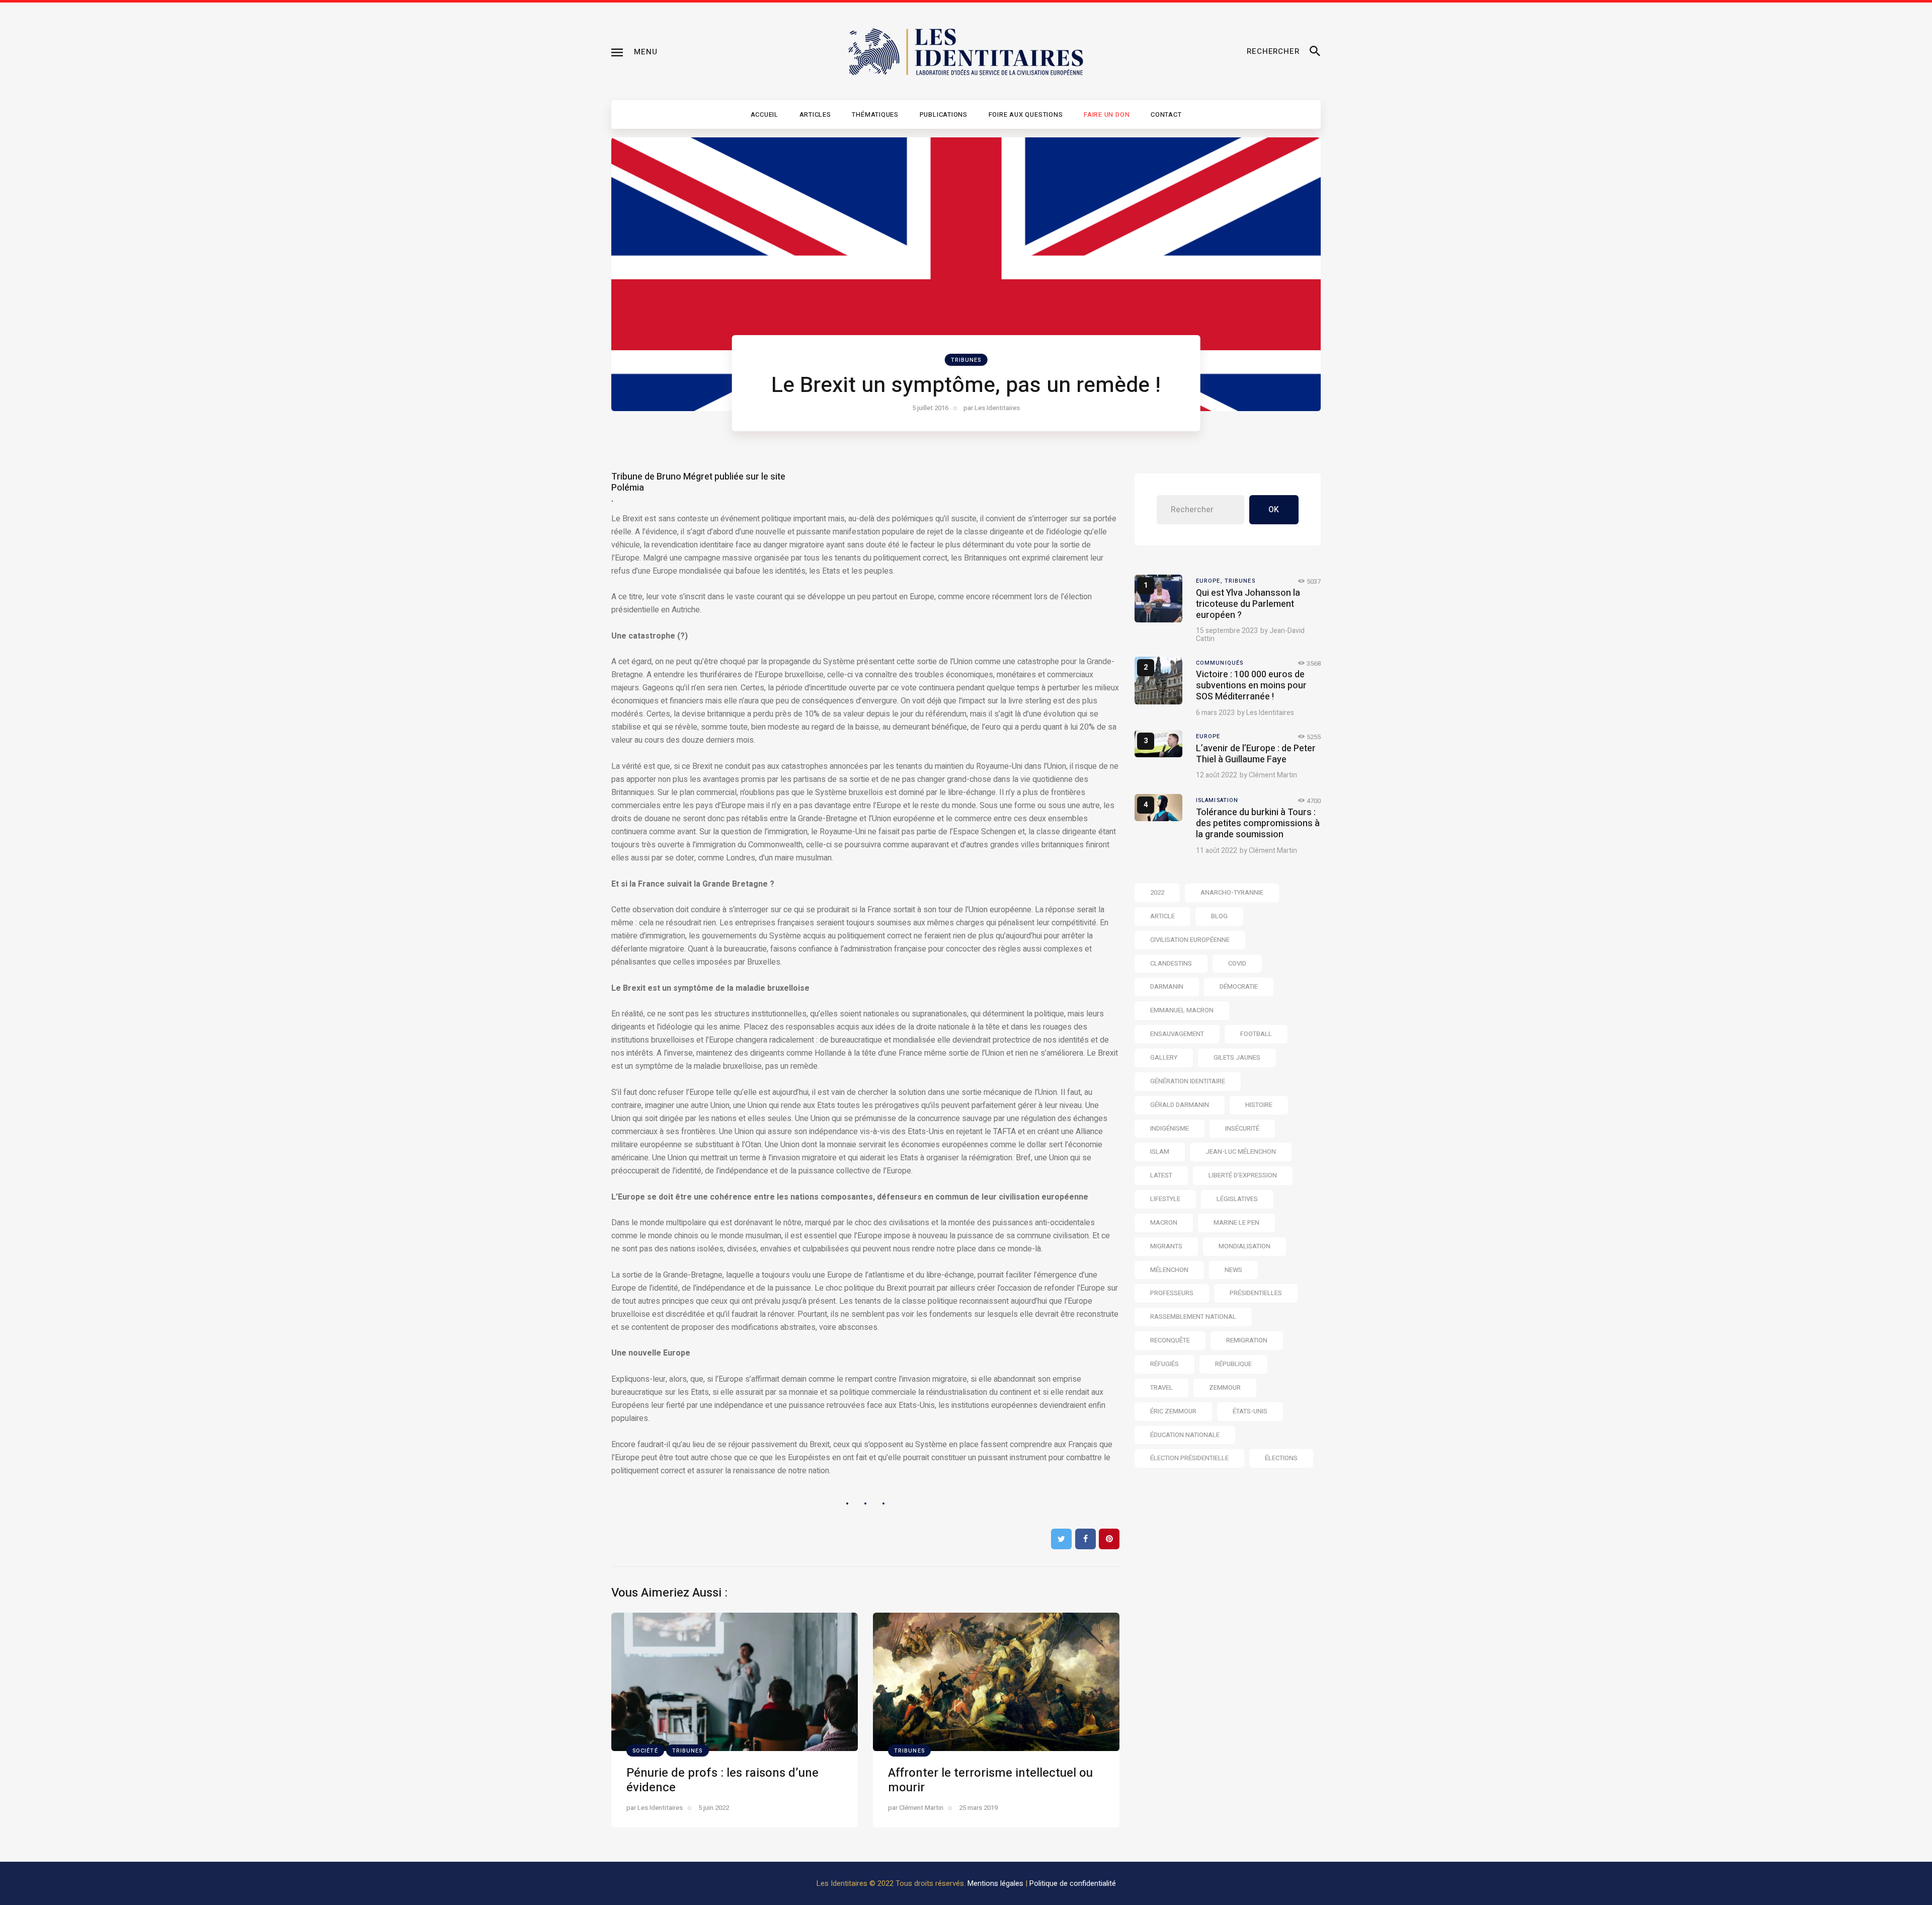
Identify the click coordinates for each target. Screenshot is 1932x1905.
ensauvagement (1177, 1034)
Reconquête (1170, 1340)
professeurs (1172, 1293)
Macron (1164, 1222)
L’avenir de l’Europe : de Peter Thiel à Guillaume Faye (1256, 754)
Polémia (628, 488)
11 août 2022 (1217, 851)
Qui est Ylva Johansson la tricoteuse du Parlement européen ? (1248, 604)
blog (1219, 916)
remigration (1247, 1340)
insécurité (1242, 1128)
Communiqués (1220, 663)
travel (1161, 1387)
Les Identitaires (1270, 713)
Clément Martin (1273, 775)
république (1233, 1364)
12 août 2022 (1217, 775)
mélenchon (1169, 1270)
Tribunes (966, 360)
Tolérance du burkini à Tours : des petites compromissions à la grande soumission (1258, 823)
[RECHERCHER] (1315, 52)
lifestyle (1165, 1199)
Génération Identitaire (1188, 1081)
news (1233, 1270)
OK (1274, 510)
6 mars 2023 (1215, 713)
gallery (1164, 1057)
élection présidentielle (1189, 1458)
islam (1160, 1152)
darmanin (1167, 986)
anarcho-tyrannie (1232, 892)
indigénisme (1170, 1128)
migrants (1166, 1246)
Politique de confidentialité (1073, 1883)
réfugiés (1164, 1364)
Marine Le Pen (1236, 1222)
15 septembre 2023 (1227, 631)
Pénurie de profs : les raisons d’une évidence (722, 1780)
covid (1237, 963)
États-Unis (1250, 1411)
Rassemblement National (1193, 1317)
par (992, 408)
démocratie (1239, 986)
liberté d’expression (1243, 1175)
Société (645, 1751)
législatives (1237, 1199)
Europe (1208, 736)
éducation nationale (1185, 1435)
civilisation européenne (1190, 940)
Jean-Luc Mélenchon (1241, 1152)
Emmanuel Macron (1182, 1010)
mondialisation (1244, 1246)
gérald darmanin (1180, 1105)
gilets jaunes (1237, 1057)
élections (1281, 1458)
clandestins (1171, 963)
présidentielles (1256, 1293)
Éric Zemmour (1173, 1411)
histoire (1259, 1105)
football (1256, 1034)
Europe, (1210, 581)
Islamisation (1217, 800)
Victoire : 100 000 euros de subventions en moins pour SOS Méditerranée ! (1251, 686)
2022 (1157, 892)
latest (1161, 1175)
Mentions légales (995, 1883)
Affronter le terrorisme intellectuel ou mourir (990, 1780)
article (1162, 916)
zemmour (1225, 1387)
